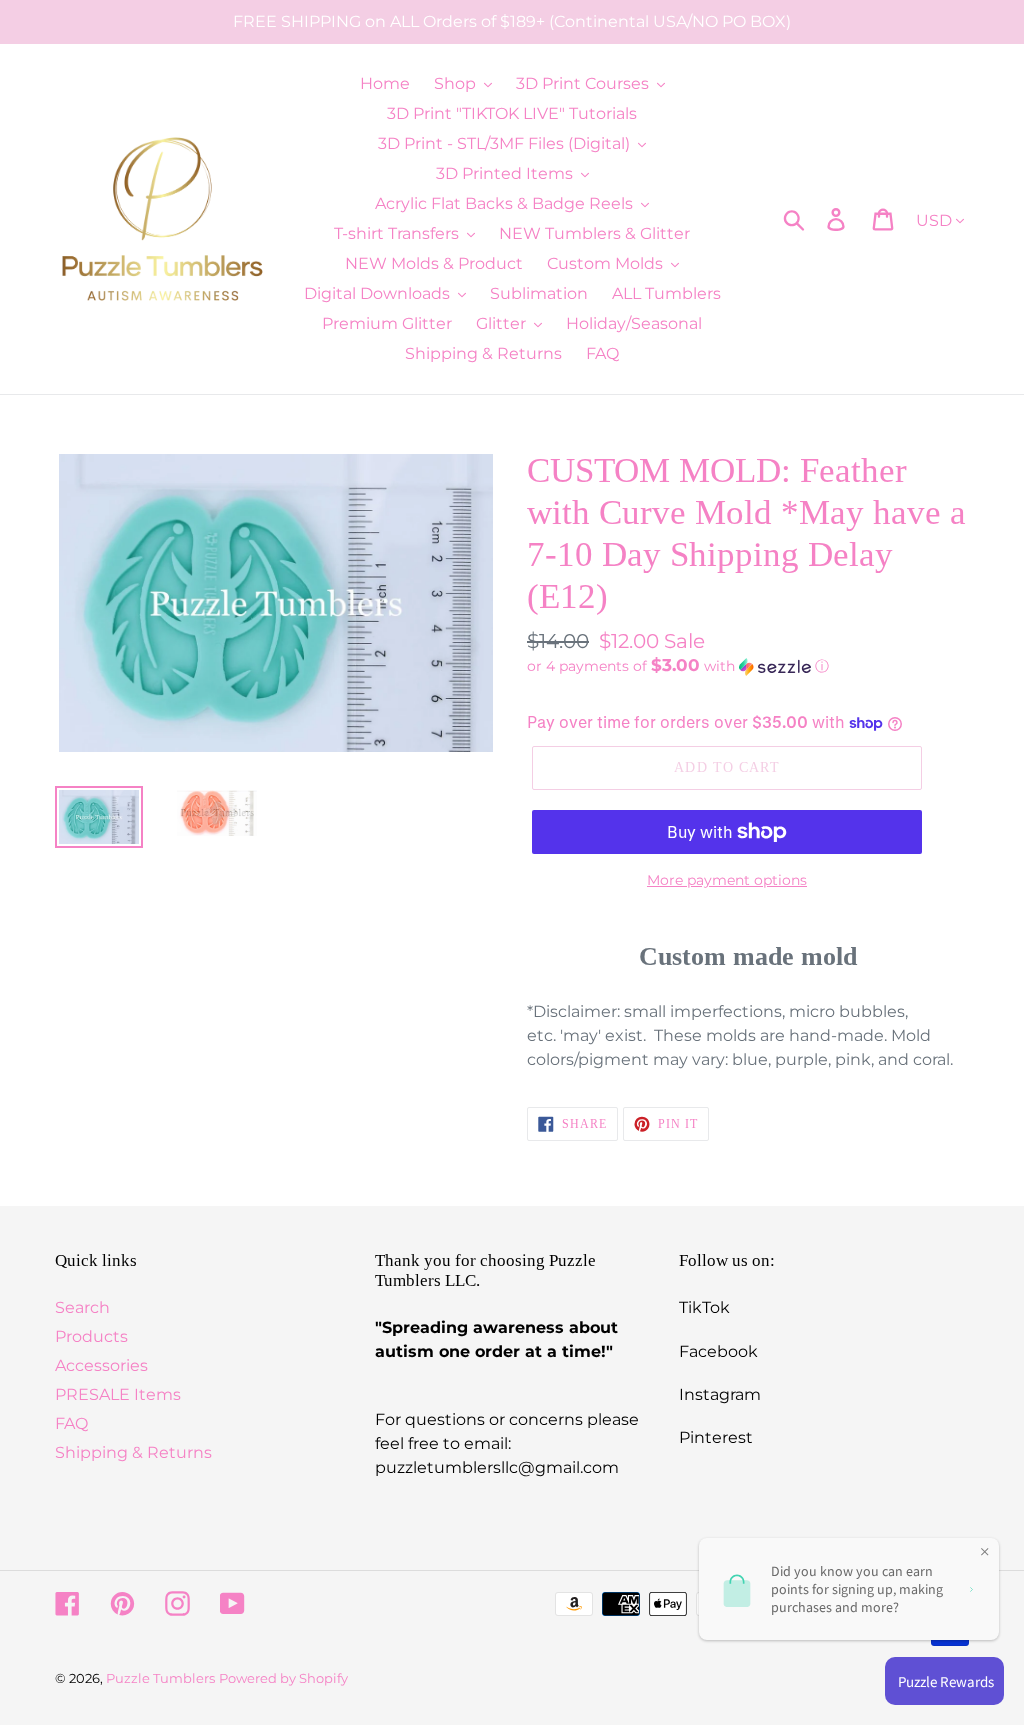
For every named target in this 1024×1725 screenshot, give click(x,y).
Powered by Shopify (283, 1678)
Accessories (101, 1365)
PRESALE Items (118, 1394)
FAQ (71, 1423)
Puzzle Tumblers (160, 1678)
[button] (748, 666)
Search (82, 1307)
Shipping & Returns (133, 1452)
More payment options (727, 880)
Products (91, 1336)
